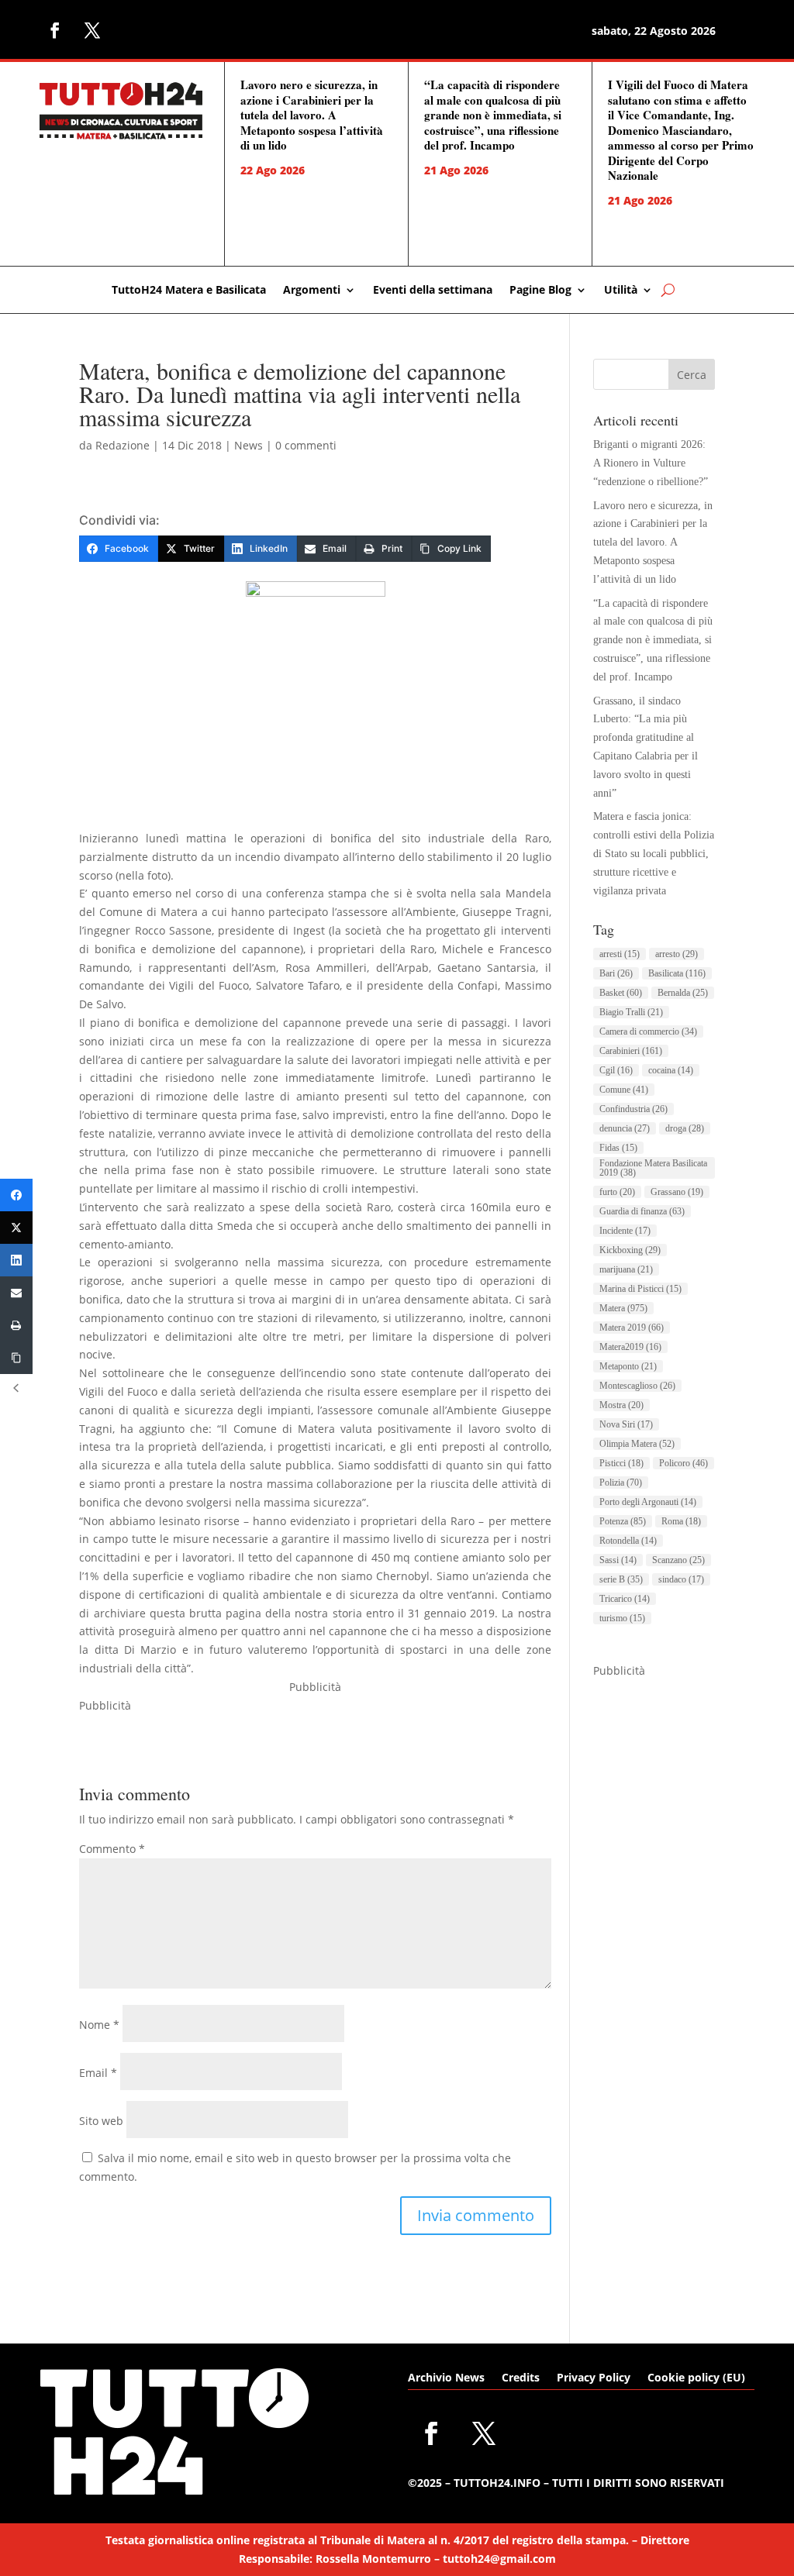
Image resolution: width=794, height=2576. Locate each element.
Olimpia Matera (637, 1444)
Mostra (621, 1405)
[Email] (16, 1293)
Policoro (684, 1463)
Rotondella (628, 1541)
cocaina (671, 1070)
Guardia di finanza (642, 1211)
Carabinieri (631, 1051)
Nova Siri (626, 1424)
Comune (624, 1090)
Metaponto (628, 1366)
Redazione (123, 445)
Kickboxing (630, 1250)
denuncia (625, 1128)
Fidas (618, 1148)
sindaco (681, 1579)
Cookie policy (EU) (696, 2378)
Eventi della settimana (433, 291)
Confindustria (633, 1109)
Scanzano (678, 1560)
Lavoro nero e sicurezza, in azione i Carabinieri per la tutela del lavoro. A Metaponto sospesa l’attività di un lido (312, 115)
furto (617, 1192)
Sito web (101, 2121)
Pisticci (621, 1463)
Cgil (616, 1070)
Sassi (618, 1560)
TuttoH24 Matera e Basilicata (189, 291)
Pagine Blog (540, 291)
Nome (99, 2025)
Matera (623, 1308)
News (249, 445)
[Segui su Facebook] (55, 30)
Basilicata (677, 973)
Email (98, 2073)
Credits (521, 2378)
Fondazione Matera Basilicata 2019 (653, 1168)
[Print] (16, 1325)
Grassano (677, 1192)
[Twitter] (16, 1228)
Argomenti (312, 291)
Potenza (623, 1521)
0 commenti (306, 445)
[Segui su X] (92, 30)
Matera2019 (630, 1347)
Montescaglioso (637, 1386)
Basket (621, 993)
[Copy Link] (16, 1358)
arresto (677, 954)
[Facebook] (16, 1195)
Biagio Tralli (631, 1012)
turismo (622, 1618)
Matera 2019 (632, 1328)
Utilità (621, 291)
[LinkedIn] (16, 1260)
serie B (621, 1579)
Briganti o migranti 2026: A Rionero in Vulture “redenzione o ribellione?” (651, 463)
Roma (681, 1521)
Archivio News (446, 2378)
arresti (620, 954)
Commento (112, 1849)
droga (685, 1128)
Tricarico (625, 1599)
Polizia (621, 1483)
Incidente (625, 1231)
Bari (616, 973)
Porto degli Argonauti (648, 1502)
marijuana (626, 1269)
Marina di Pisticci (640, 1289)
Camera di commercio (648, 1031)
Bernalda (683, 993)
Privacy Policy (594, 2378)
